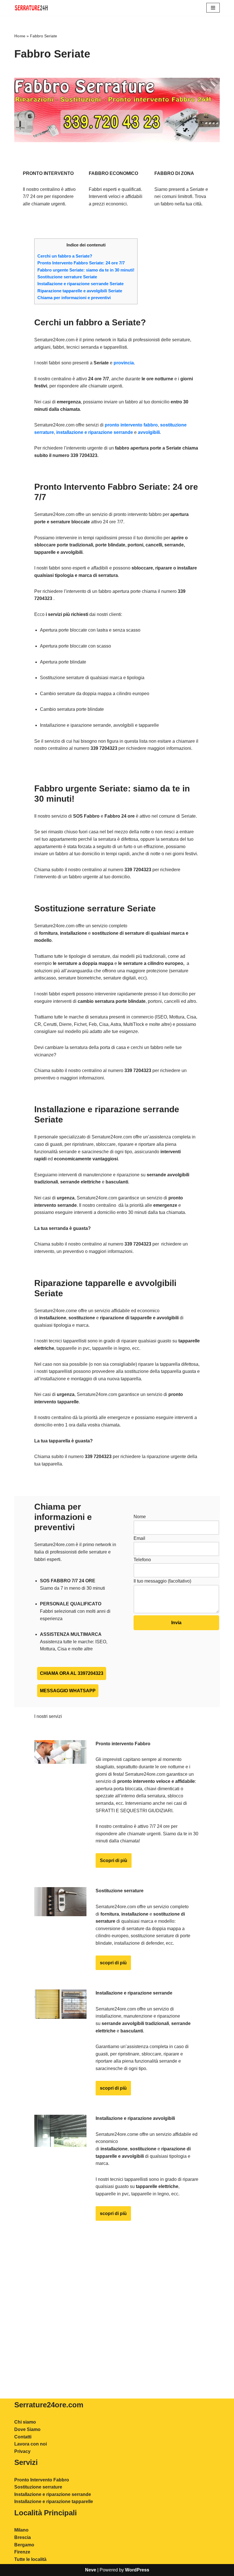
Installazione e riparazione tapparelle (54, 2502)
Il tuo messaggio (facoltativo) (162, 1581)
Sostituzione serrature (38, 2487)
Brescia (23, 2537)
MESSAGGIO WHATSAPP (68, 1691)
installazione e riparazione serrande (95, 432)
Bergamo (24, 2545)
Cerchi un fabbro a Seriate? (65, 256)
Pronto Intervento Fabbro (42, 2480)
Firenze (22, 2552)
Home (20, 36)
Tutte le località (30, 2559)
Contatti (23, 2437)
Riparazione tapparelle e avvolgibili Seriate (80, 291)
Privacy (22, 2451)
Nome (140, 1517)
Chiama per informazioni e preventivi (74, 298)
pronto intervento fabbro (131, 425)
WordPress (137, 2570)
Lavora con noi (31, 2444)
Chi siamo (25, 2422)
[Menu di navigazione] (213, 8)
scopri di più (113, 1963)
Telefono (142, 1560)
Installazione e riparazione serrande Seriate (80, 284)
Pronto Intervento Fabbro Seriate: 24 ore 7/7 (81, 263)
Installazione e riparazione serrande (53, 2494)
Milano (21, 2530)
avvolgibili (149, 432)
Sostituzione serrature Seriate (67, 277)
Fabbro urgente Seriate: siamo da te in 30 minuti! (86, 270)
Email (139, 1538)
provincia (124, 363)
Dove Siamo (27, 2429)
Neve (91, 2570)
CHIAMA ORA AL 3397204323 (72, 1673)
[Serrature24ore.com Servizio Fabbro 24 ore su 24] (31, 8)
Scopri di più (114, 1860)
